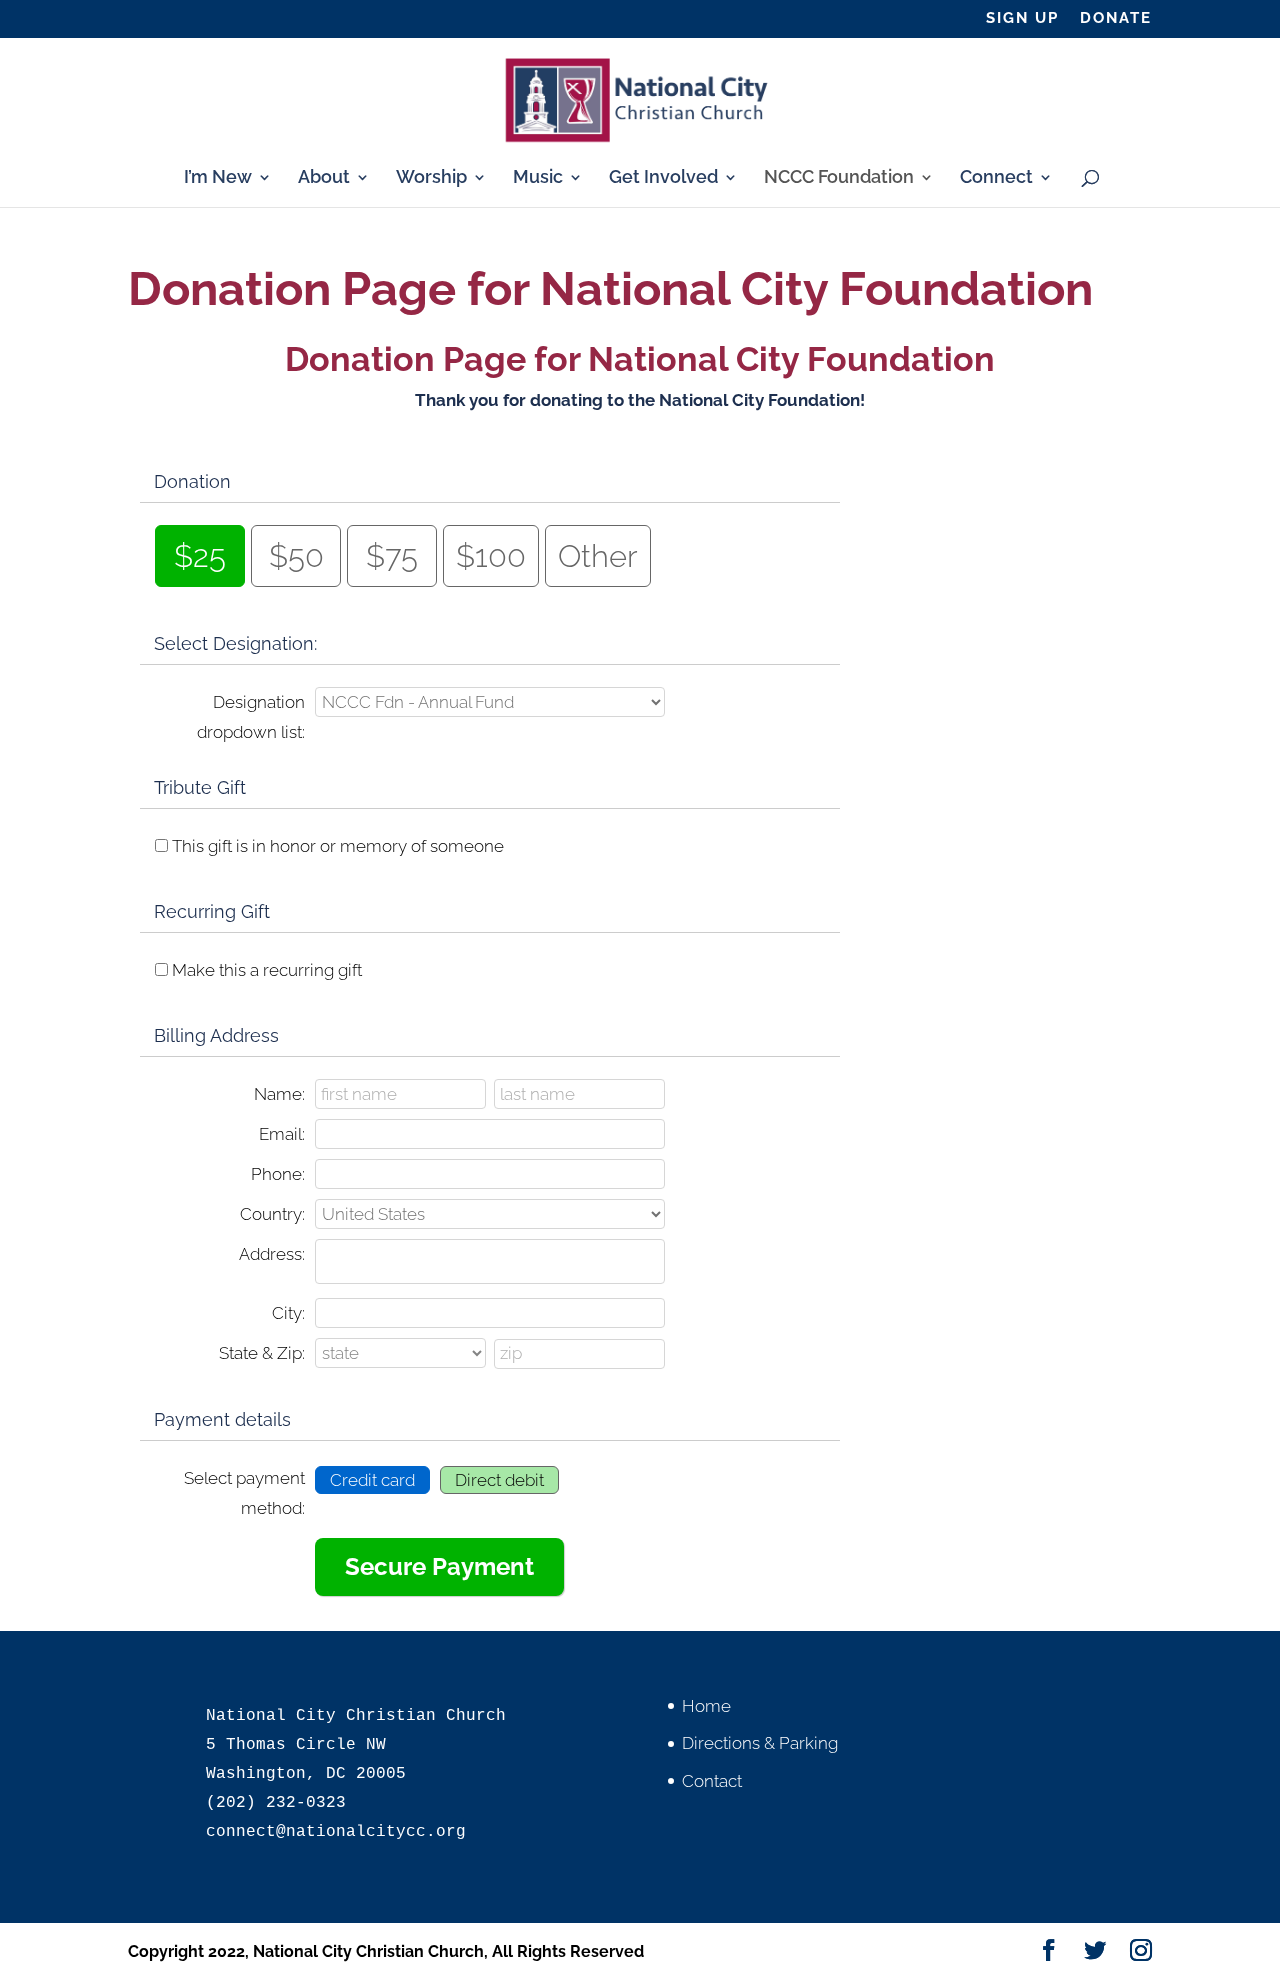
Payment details (222, 1419)
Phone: (278, 1174)
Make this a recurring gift (267, 970)
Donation (192, 481)
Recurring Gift (212, 911)
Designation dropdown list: (251, 717)
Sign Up (1022, 19)
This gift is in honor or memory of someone (338, 846)
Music (538, 178)
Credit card (372, 1480)
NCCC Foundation (839, 178)
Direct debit (499, 1480)
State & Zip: (262, 1353)
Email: (282, 1134)
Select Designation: (235, 643)
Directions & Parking (760, 1743)
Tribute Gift (200, 787)
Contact (712, 1781)
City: (288, 1313)
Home (706, 1706)
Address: (272, 1254)
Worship (431, 178)
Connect (996, 178)
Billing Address (216, 1035)
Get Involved (663, 178)
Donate (1116, 19)
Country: (272, 1214)
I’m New (218, 178)
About (324, 178)
